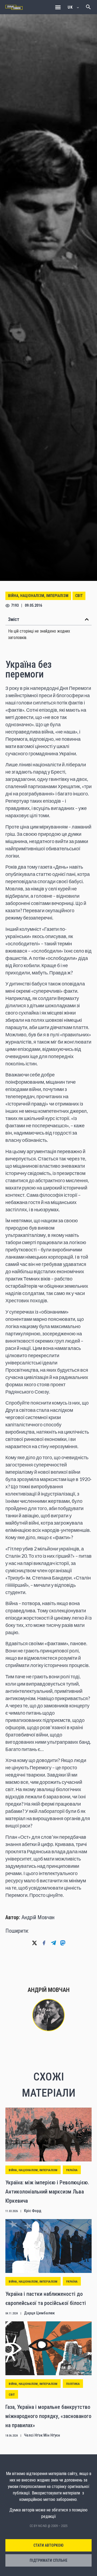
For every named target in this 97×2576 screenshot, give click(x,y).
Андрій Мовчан (38, 1917)
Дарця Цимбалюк (39, 2313)
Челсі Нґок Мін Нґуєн (42, 2435)
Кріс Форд (33, 2211)
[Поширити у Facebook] (44, 1943)
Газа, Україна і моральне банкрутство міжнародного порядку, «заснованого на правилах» (48, 2416)
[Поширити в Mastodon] (63, 1943)
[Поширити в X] (34, 1943)
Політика (73, 2384)
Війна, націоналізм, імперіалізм (38, 596)
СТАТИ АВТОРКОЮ (48, 2545)
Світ (79, 596)
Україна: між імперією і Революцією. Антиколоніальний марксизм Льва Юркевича (47, 2191)
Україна (72, 2170)
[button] (58, 7)
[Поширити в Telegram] (53, 1943)
